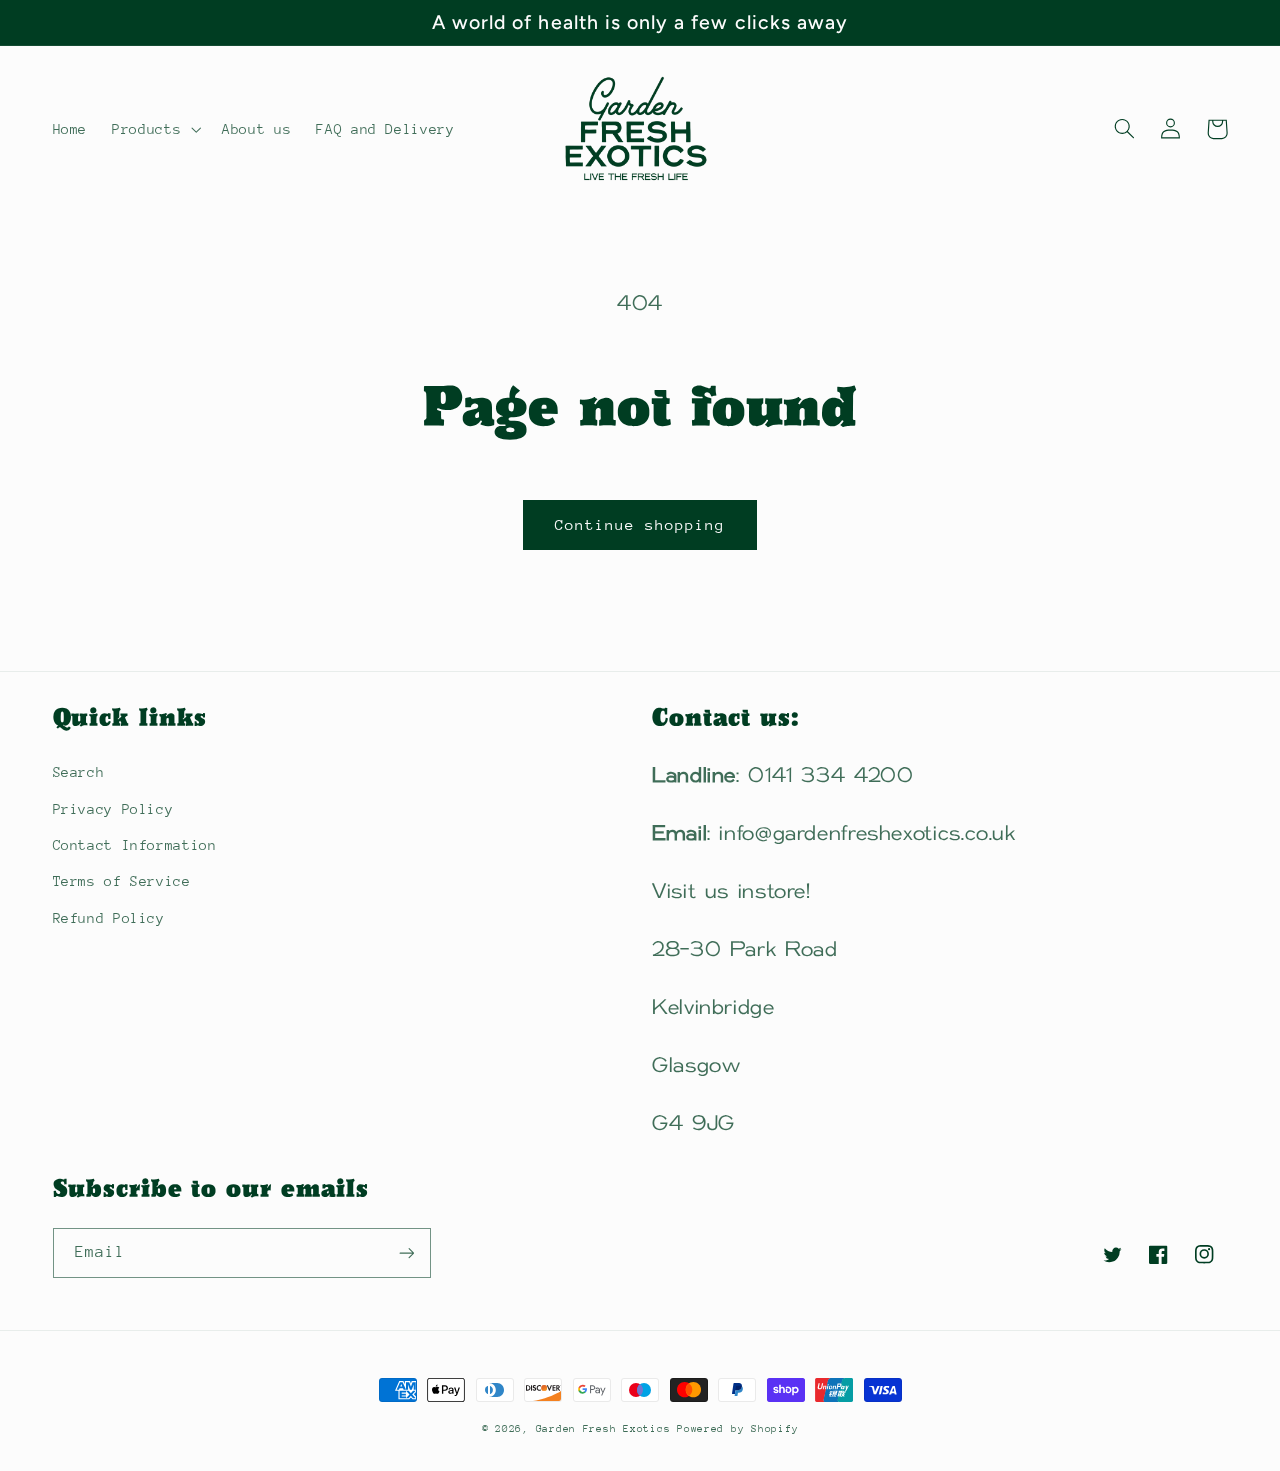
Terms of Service (122, 881)
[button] (155, 129)
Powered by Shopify (737, 1429)
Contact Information (135, 845)
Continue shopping (640, 524)
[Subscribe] (406, 1252)
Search (79, 772)
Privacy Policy (113, 809)
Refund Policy (109, 918)
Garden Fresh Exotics (606, 1429)
